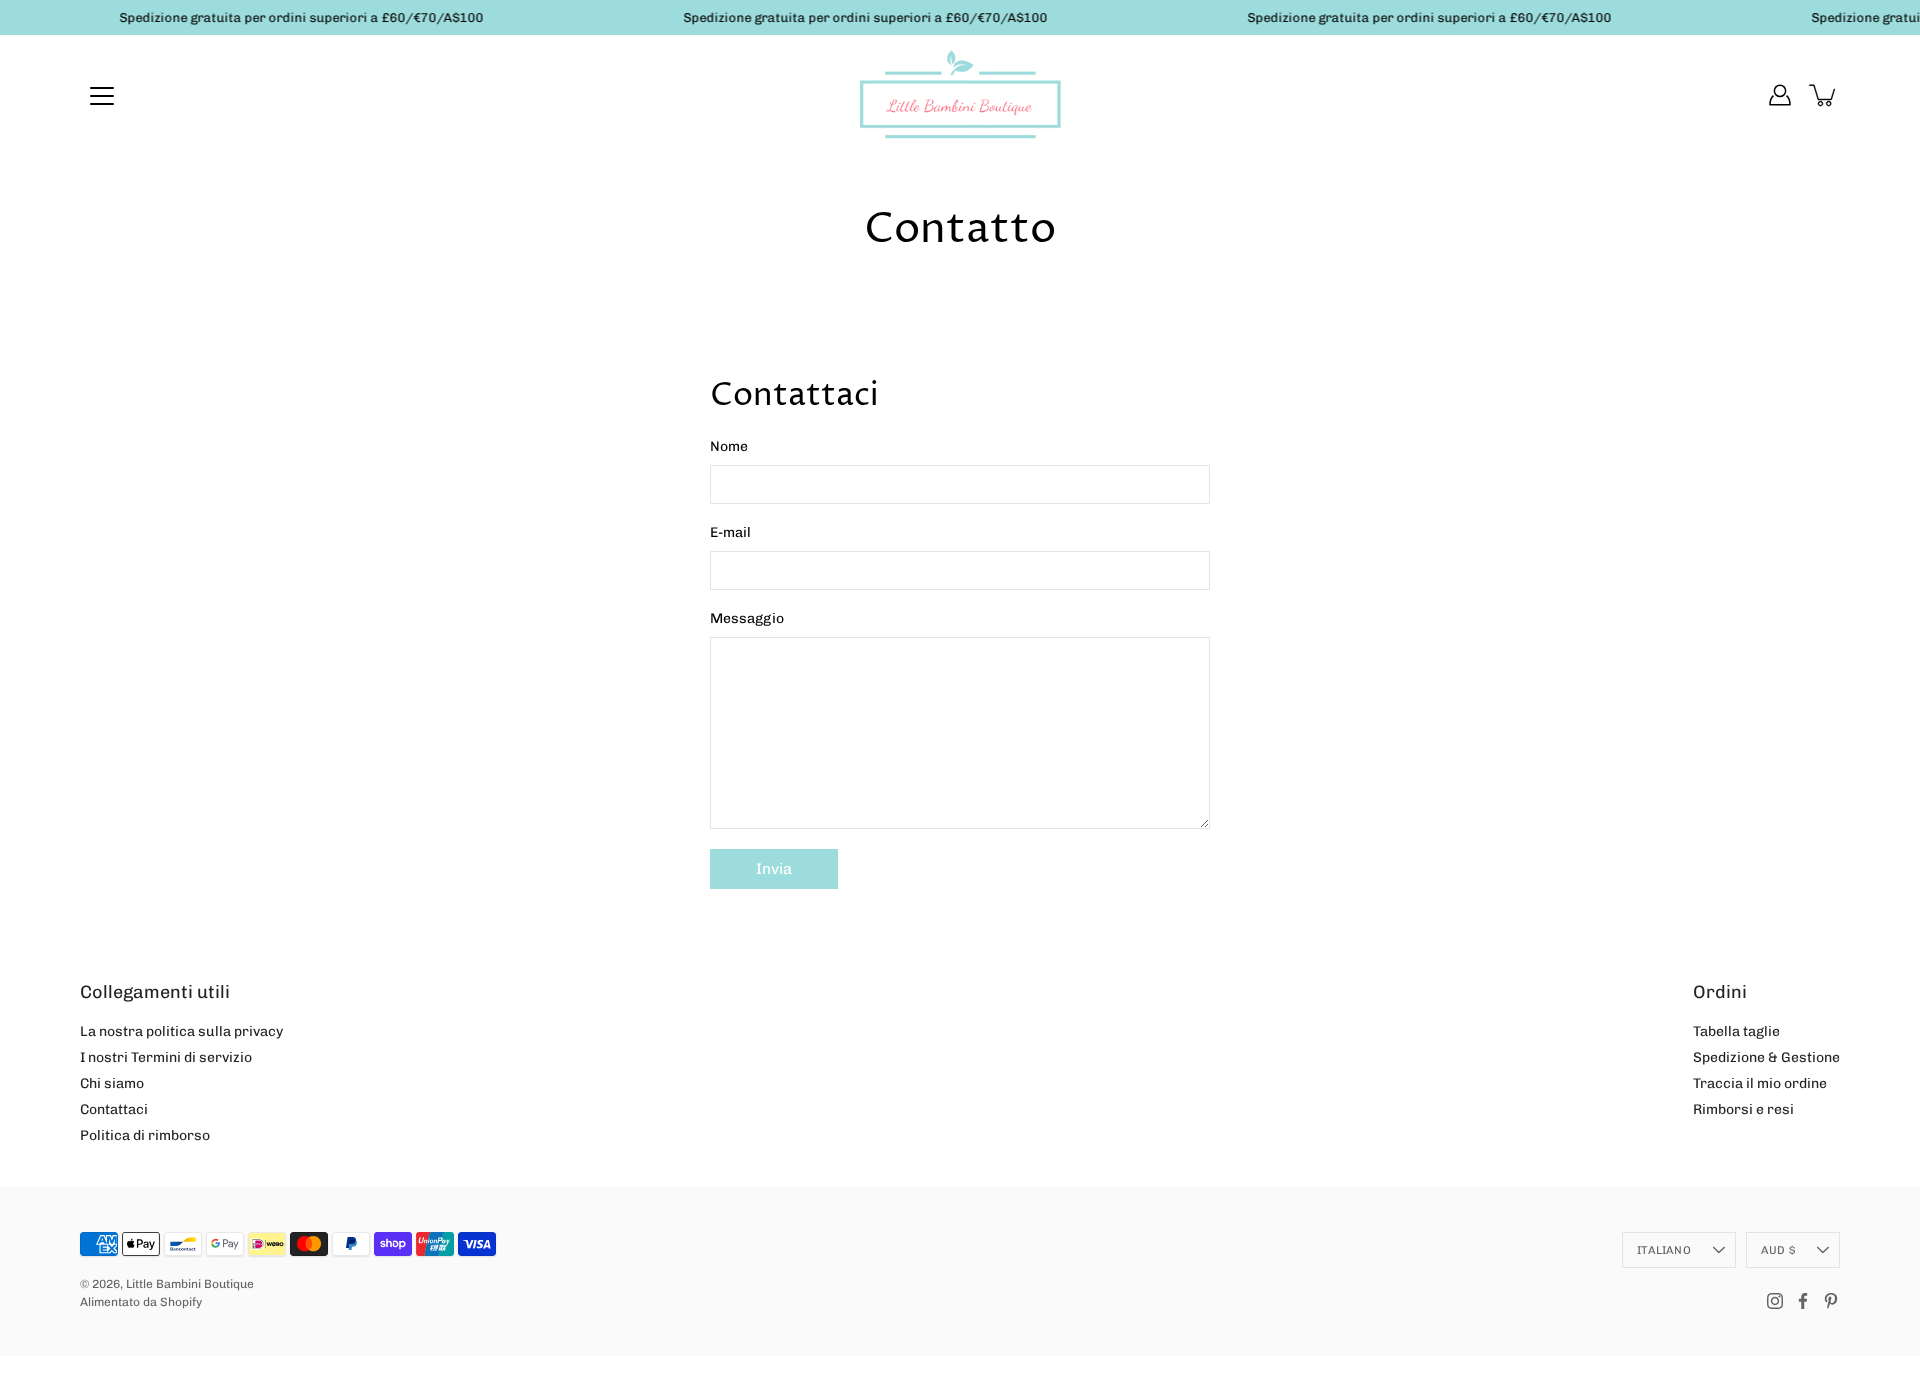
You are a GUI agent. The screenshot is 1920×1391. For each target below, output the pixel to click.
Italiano (1664, 1250)
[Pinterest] (1831, 1301)
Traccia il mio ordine (1760, 1083)
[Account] (1780, 95)
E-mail (730, 532)
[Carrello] (1824, 95)
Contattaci (114, 1109)
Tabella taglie (1736, 1031)
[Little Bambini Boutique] (960, 95)
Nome (729, 446)
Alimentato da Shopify (141, 1302)
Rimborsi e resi (1743, 1109)
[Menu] (102, 96)
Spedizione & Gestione (1766, 1057)
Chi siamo (112, 1083)
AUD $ (1778, 1250)
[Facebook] (1803, 1301)
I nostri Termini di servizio (166, 1057)
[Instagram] (1775, 1301)
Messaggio (747, 618)
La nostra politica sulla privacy (181, 1031)
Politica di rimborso (145, 1135)
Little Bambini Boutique (190, 1284)
